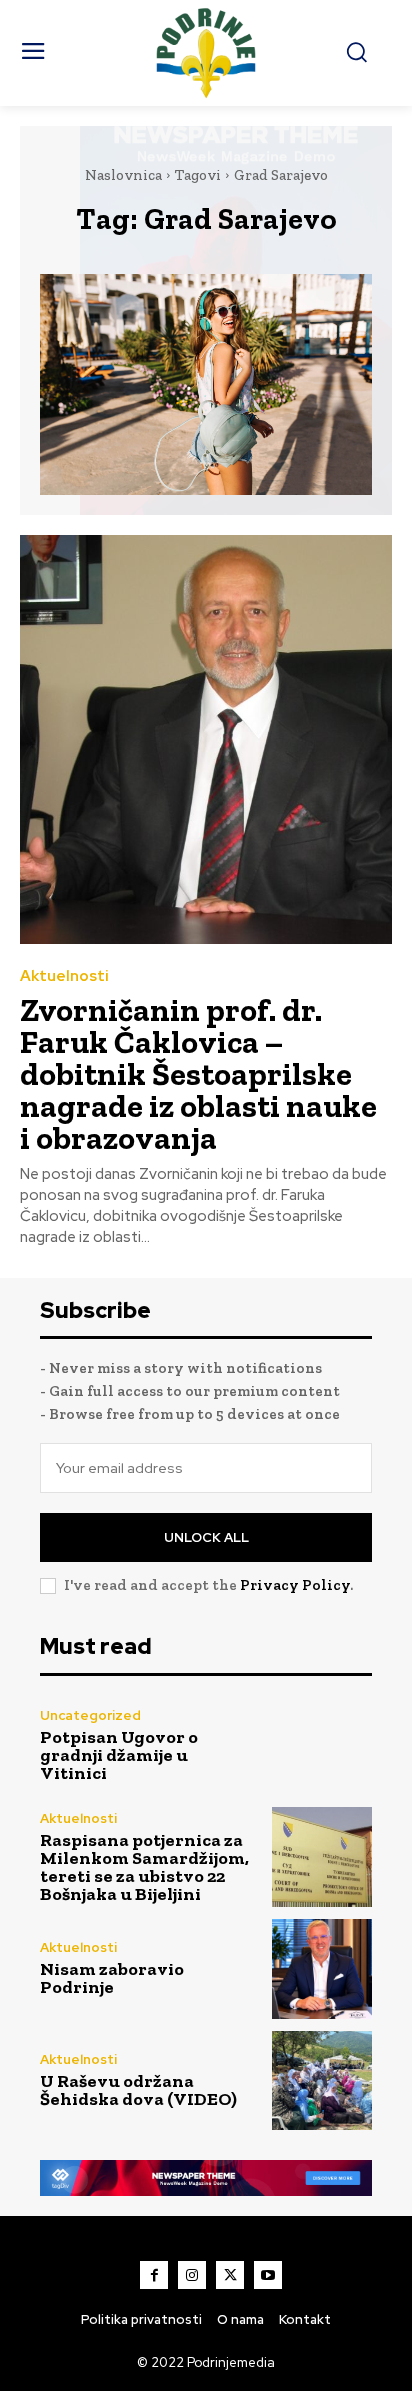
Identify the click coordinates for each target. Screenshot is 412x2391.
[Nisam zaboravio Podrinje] (322, 1969)
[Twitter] (230, 2275)
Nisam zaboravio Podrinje (112, 1978)
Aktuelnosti (64, 976)
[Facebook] (154, 2275)
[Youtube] (268, 2275)
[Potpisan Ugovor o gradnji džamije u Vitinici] (322, 1746)
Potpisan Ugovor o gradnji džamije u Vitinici (119, 1755)
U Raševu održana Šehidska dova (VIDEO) (138, 2090)
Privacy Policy (295, 1585)
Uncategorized (90, 1715)
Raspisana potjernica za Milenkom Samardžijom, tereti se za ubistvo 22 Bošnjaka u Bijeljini (144, 1867)
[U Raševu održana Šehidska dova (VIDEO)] (322, 2081)
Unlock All (206, 1537)
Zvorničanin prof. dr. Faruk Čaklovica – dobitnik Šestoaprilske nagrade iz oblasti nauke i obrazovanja (198, 1074)
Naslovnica (123, 175)
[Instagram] (192, 2275)
